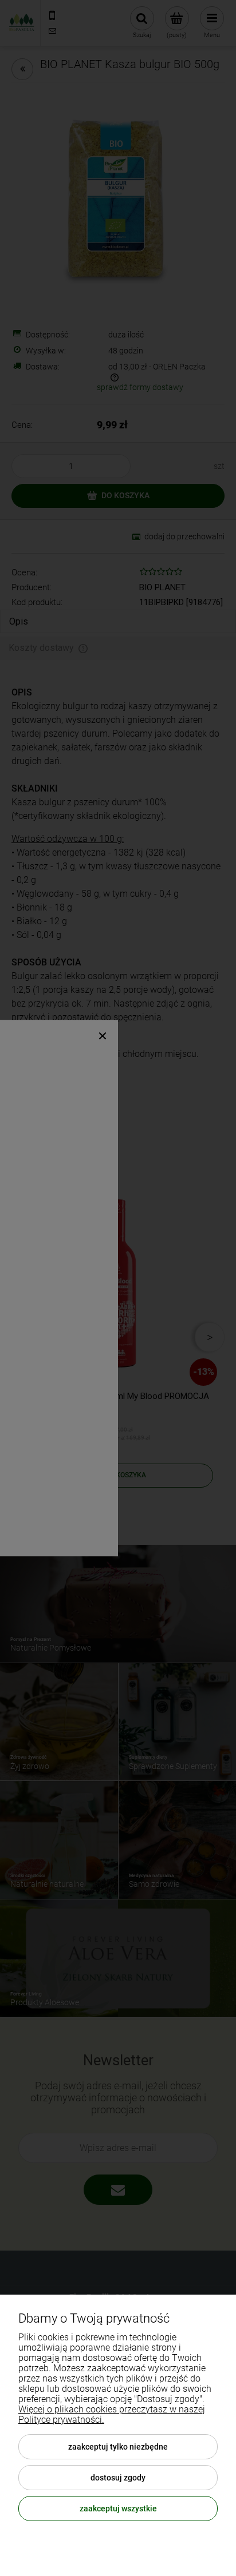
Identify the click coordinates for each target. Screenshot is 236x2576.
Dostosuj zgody (118, 2478)
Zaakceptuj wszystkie (118, 2509)
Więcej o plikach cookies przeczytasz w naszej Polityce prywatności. (112, 2414)
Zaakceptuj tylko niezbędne (118, 2447)
